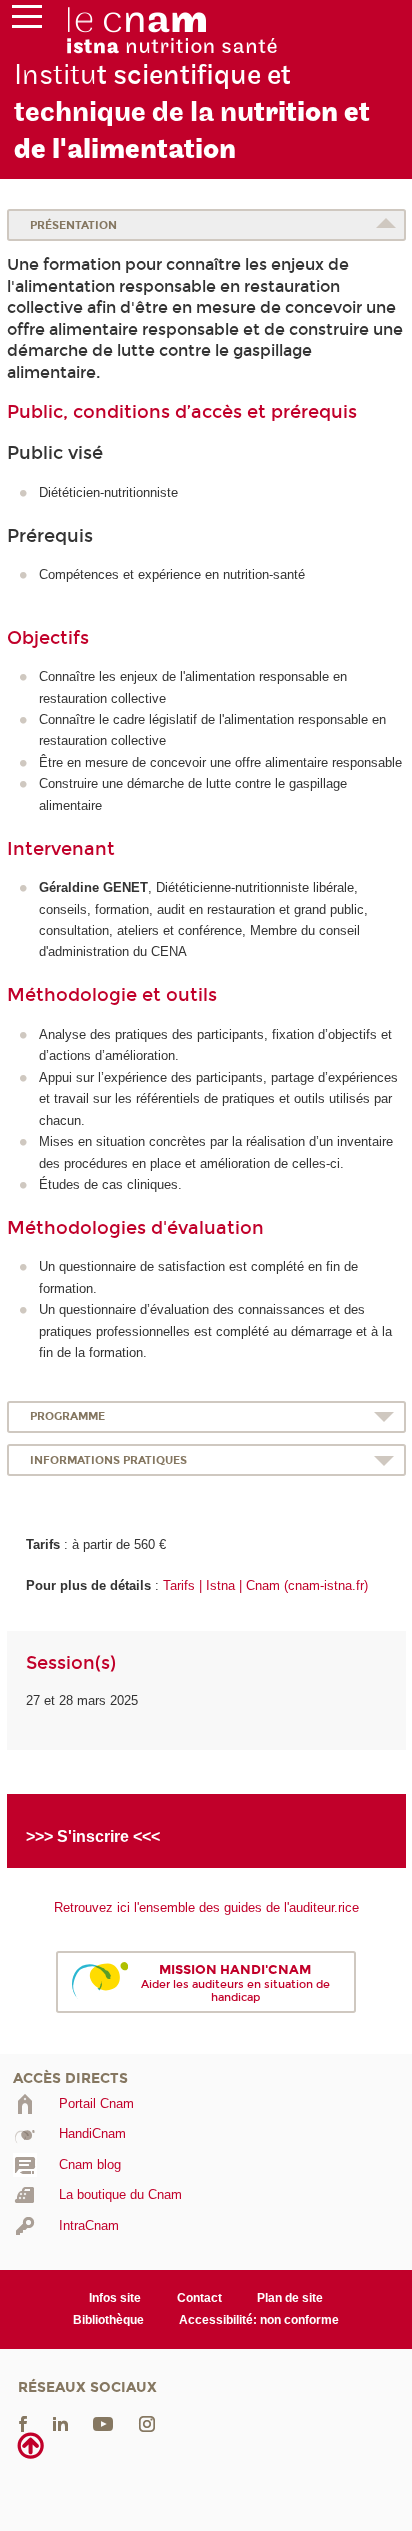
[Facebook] (23, 2423)
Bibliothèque (108, 2320)
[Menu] (27, 21)
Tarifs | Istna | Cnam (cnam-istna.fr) (265, 1585)
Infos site (115, 2298)
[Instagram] (147, 2423)
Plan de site (290, 2298)
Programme (67, 1416)
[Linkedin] (60, 2423)
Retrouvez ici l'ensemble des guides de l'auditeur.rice (206, 1907)
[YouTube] (103, 2423)
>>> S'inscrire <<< (93, 1836)
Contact (199, 2298)
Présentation (73, 225)
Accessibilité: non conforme (259, 2320)
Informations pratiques (108, 1460)
